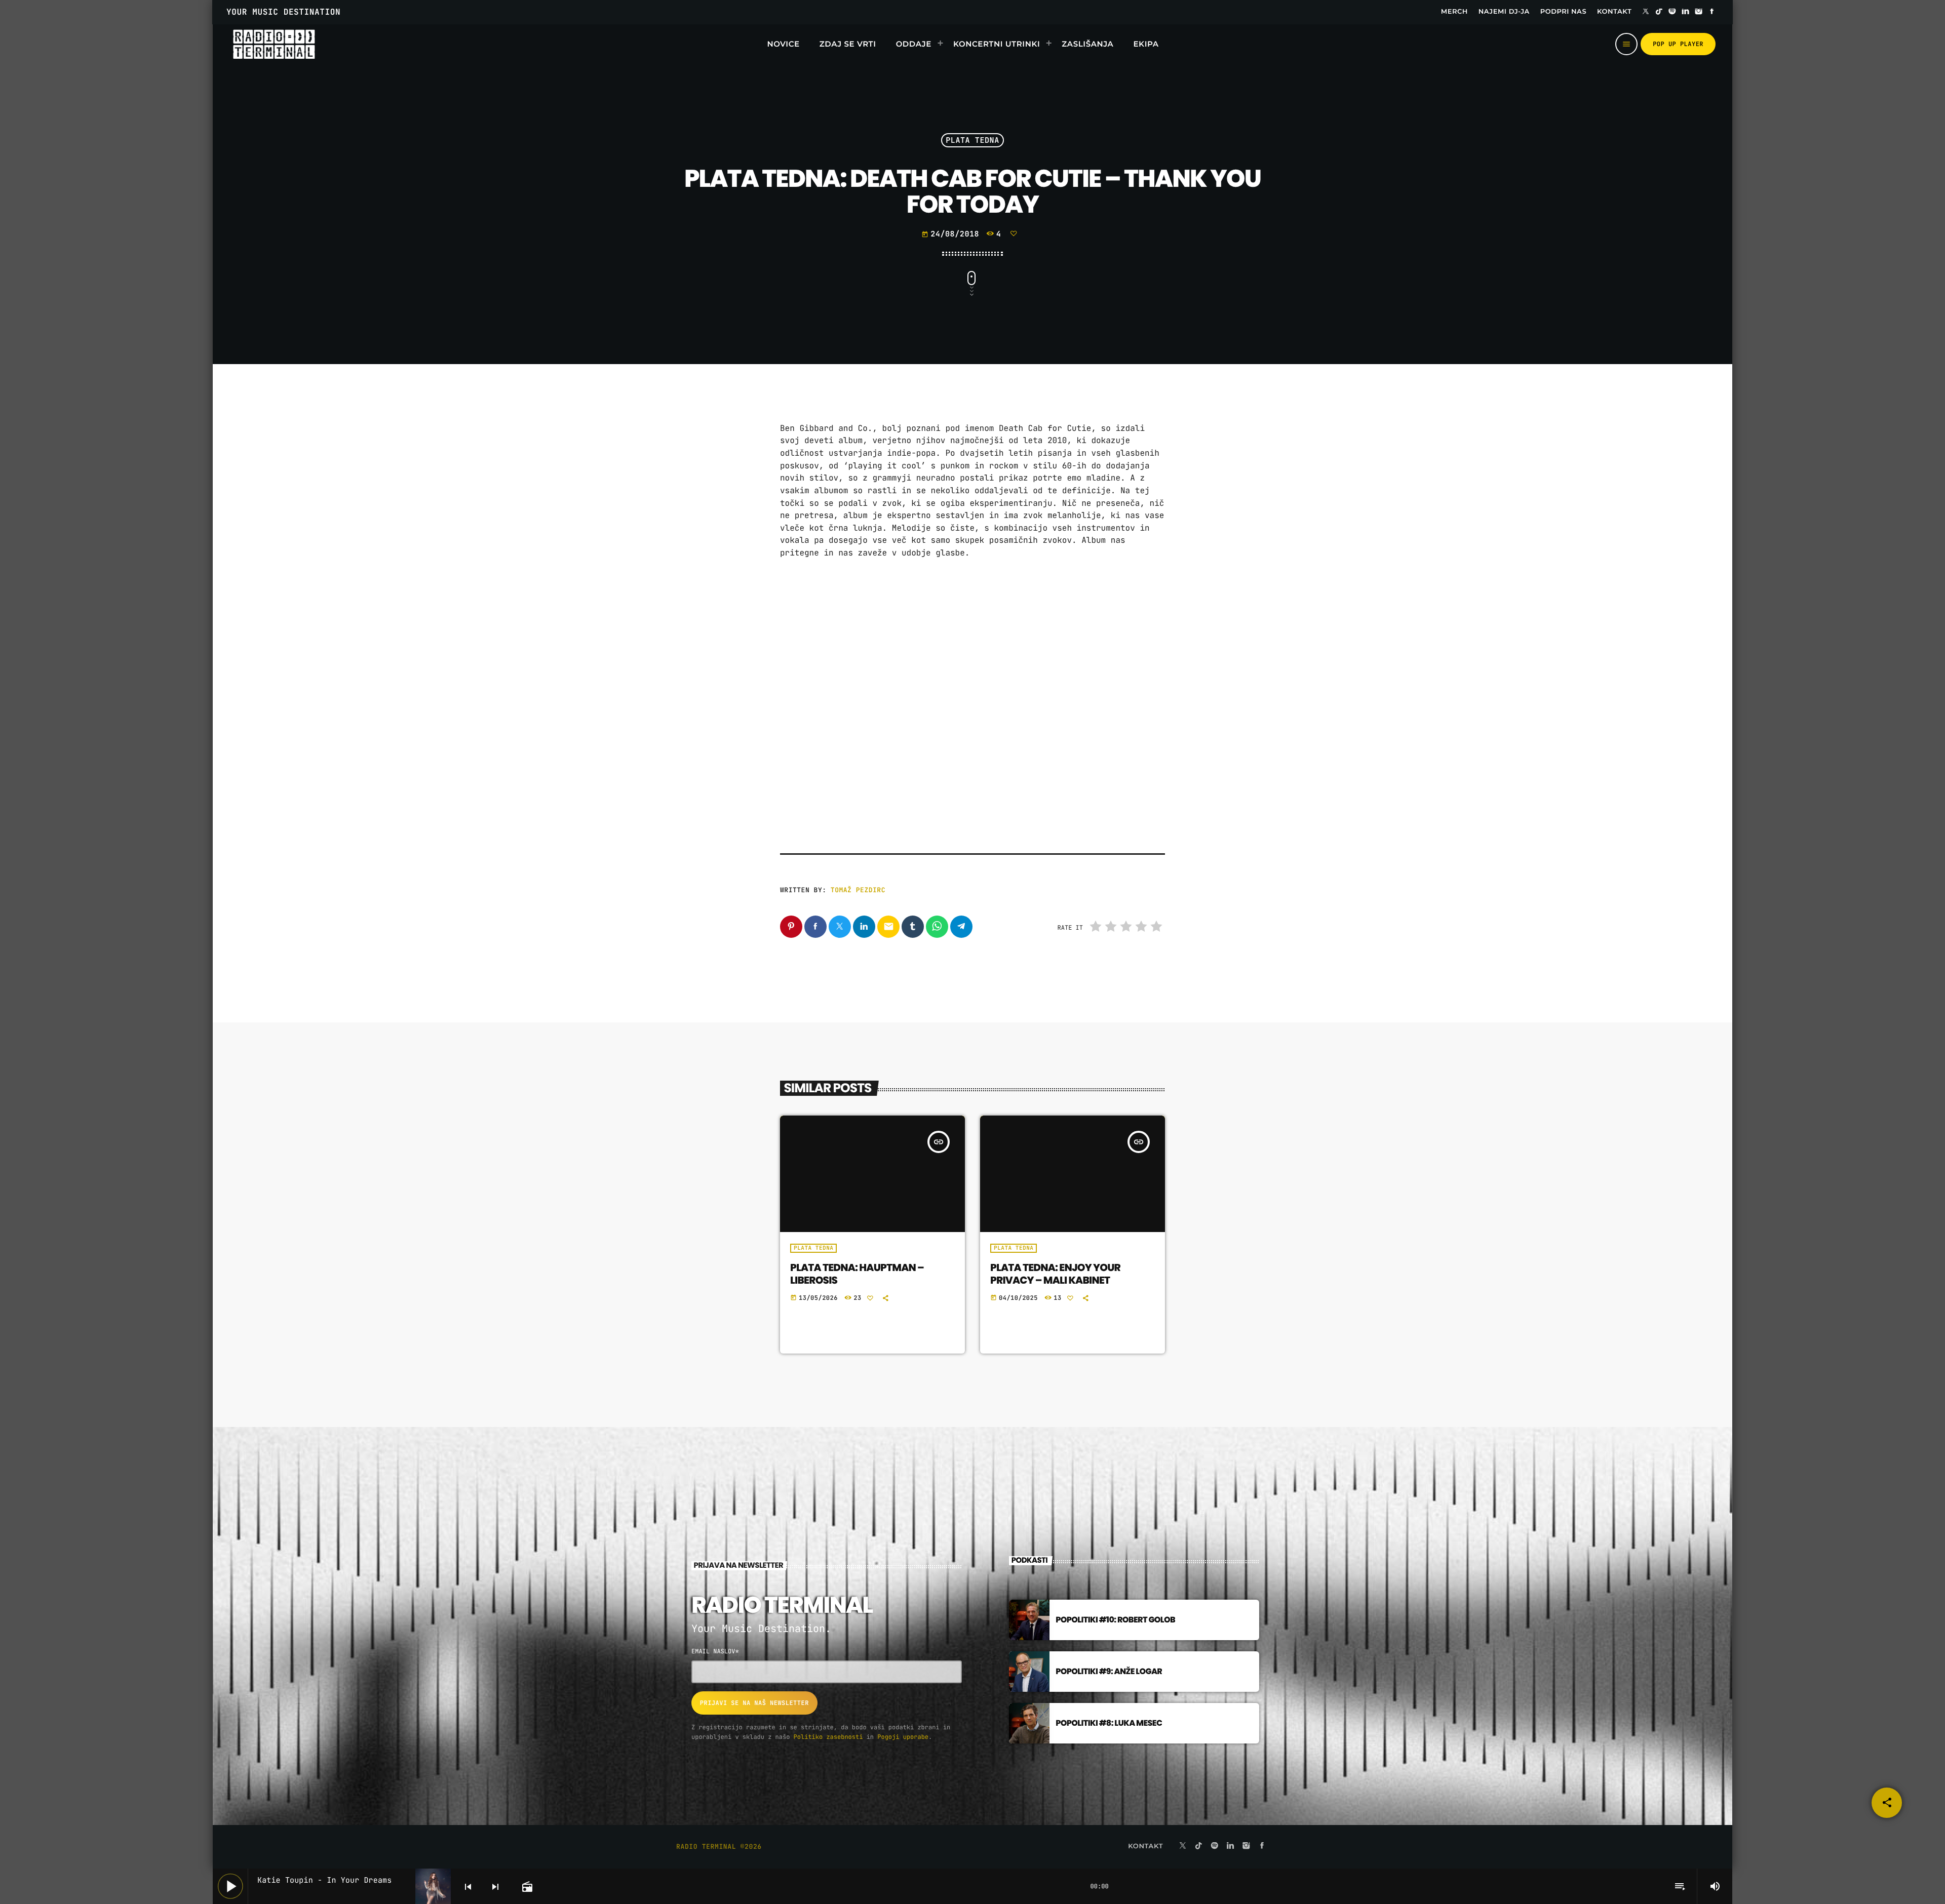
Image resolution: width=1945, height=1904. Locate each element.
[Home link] (274, 44)
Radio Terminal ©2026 (719, 1847)
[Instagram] (1699, 12)
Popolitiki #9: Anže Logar (1109, 1671)
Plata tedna (972, 140)
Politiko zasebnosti (828, 1737)
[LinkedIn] (1686, 12)
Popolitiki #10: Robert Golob (1115, 1620)
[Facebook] (1712, 12)
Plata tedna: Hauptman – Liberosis (857, 1274)
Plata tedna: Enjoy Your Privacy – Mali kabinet (1055, 1274)
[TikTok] (1659, 12)
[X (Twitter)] (1646, 12)
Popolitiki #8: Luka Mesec (1109, 1723)
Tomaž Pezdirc (858, 890)
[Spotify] (1672, 12)
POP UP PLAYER (1678, 44)
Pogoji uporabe (903, 1737)
